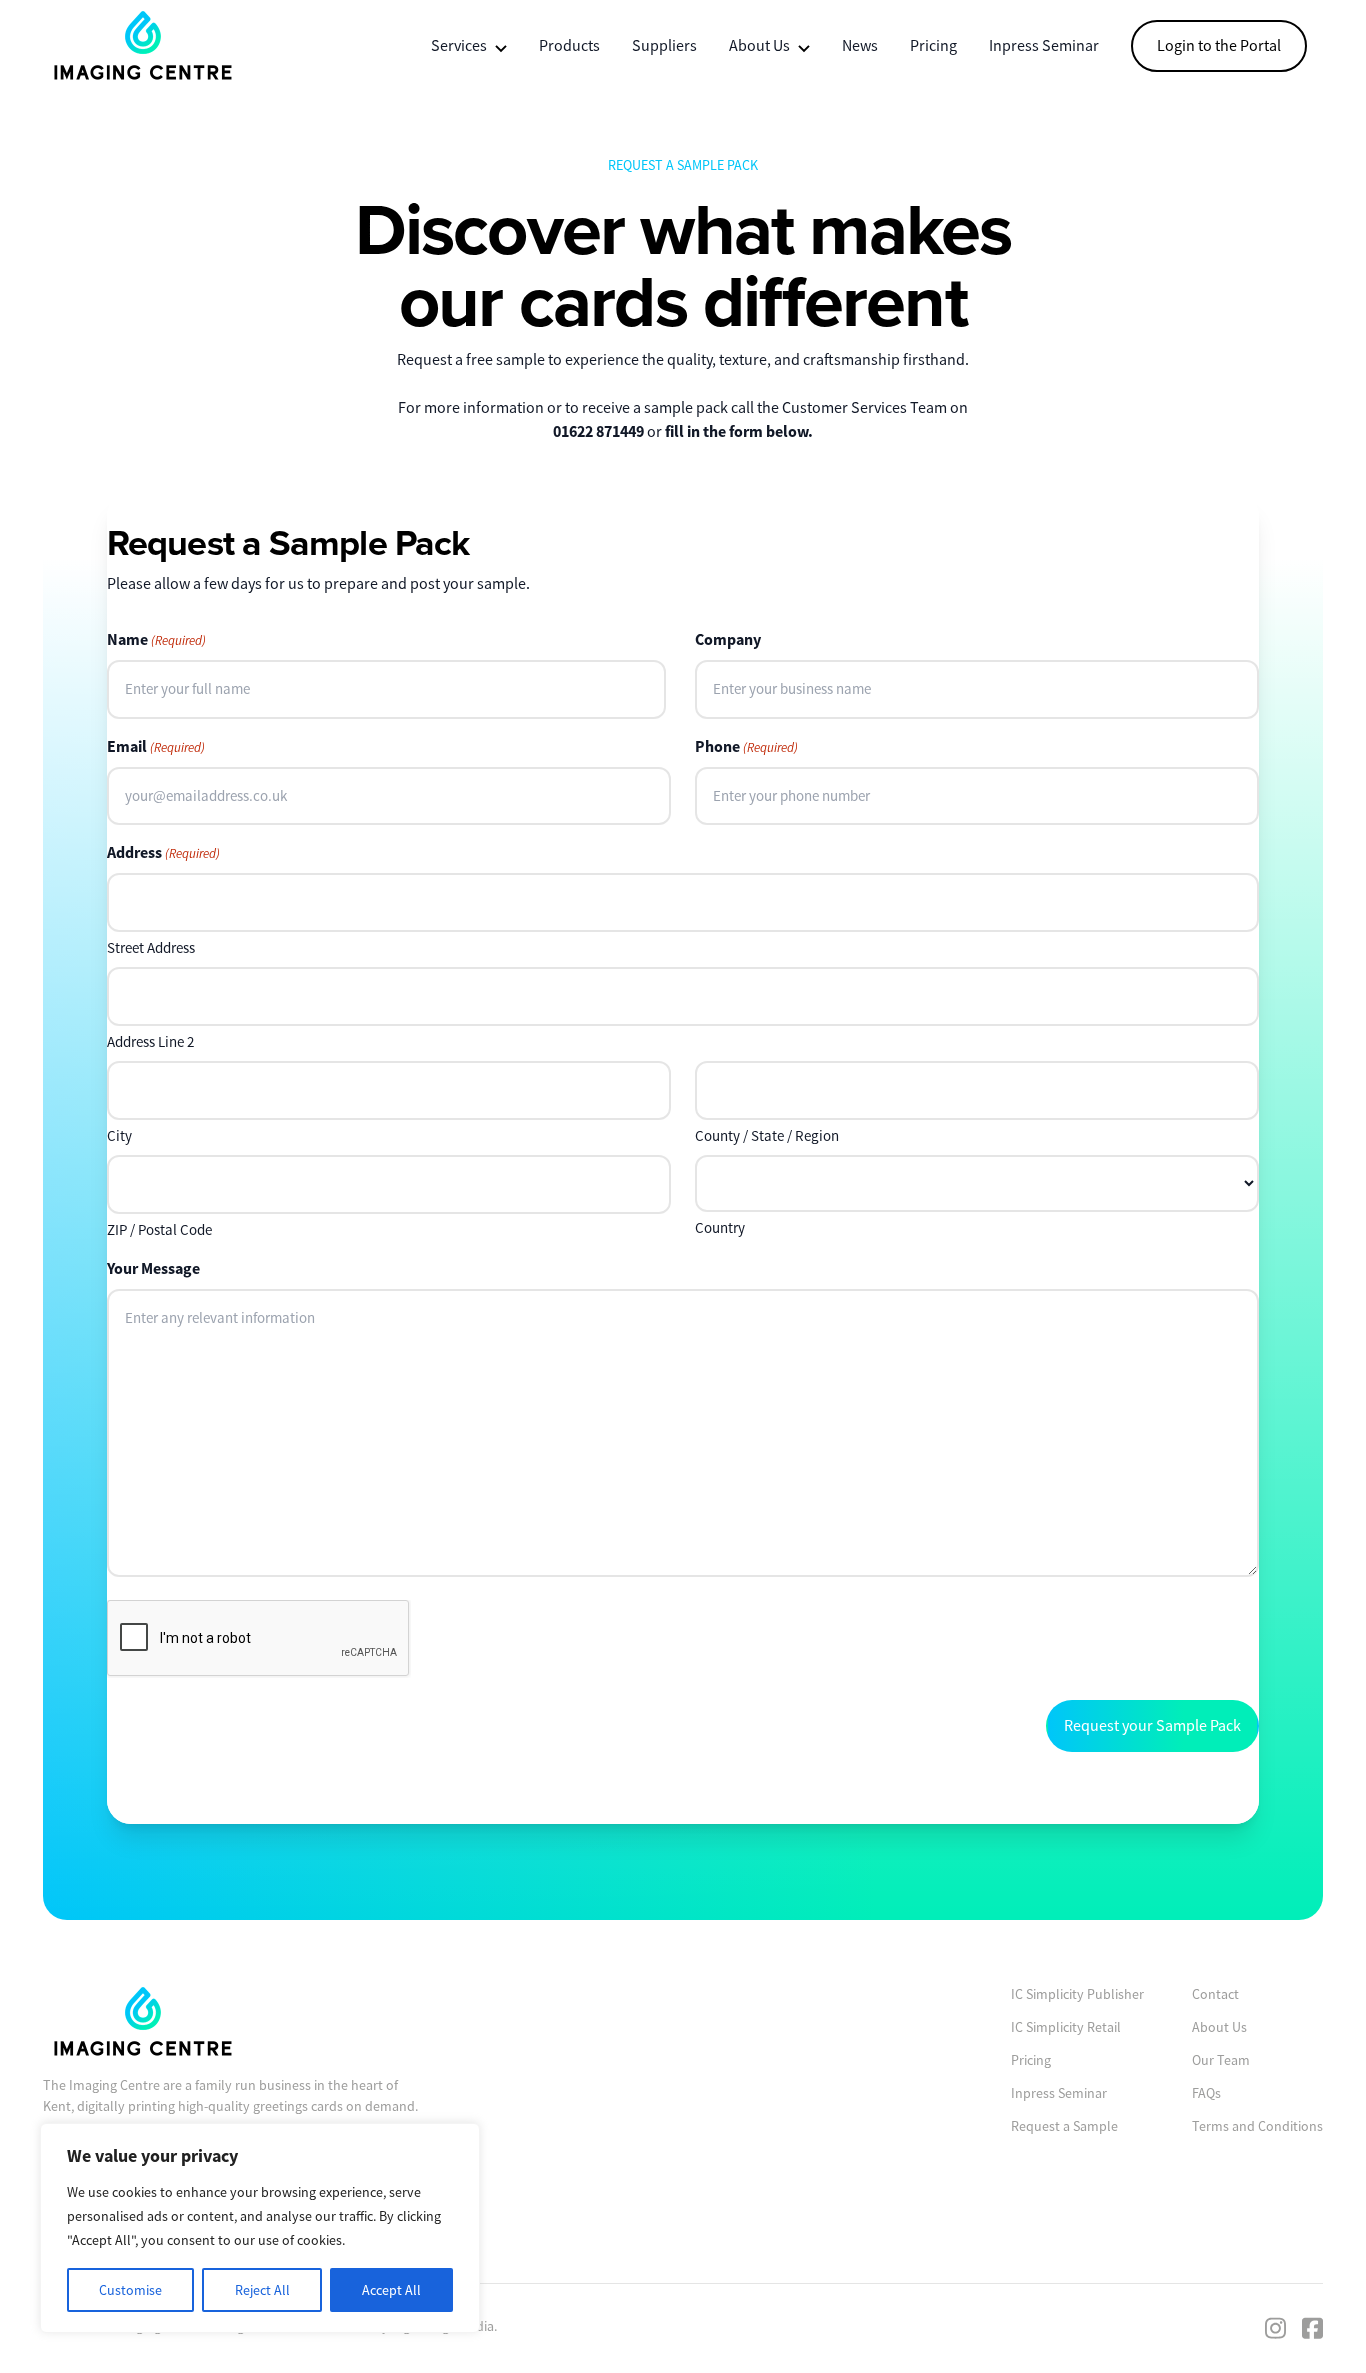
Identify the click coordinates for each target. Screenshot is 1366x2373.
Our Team (1221, 2060)
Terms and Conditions (1257, 2126)
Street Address (151, 947)
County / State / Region (767, 1135)
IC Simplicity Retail (1066, 2027)
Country (720, 1227)
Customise (130, 2290)
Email (156, 746)
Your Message (153, 1268)
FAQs (1206, 2093)
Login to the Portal (1219, 46)
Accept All (391, 2290)
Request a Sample (1064, 2126)
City (119, 1135)
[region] (260, 2228)
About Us (759, 46)
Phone (746, 746)
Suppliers (664, 46)
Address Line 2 (150, 1041)
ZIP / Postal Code (159, 1229)
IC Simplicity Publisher (1077, 1994)
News (860, 46)
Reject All (262, 2290)
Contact (1215, 1994)
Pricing (933, 46)
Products (569, 46)
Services (459, 46)
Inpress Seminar (1044, 46)
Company (728, 639)
